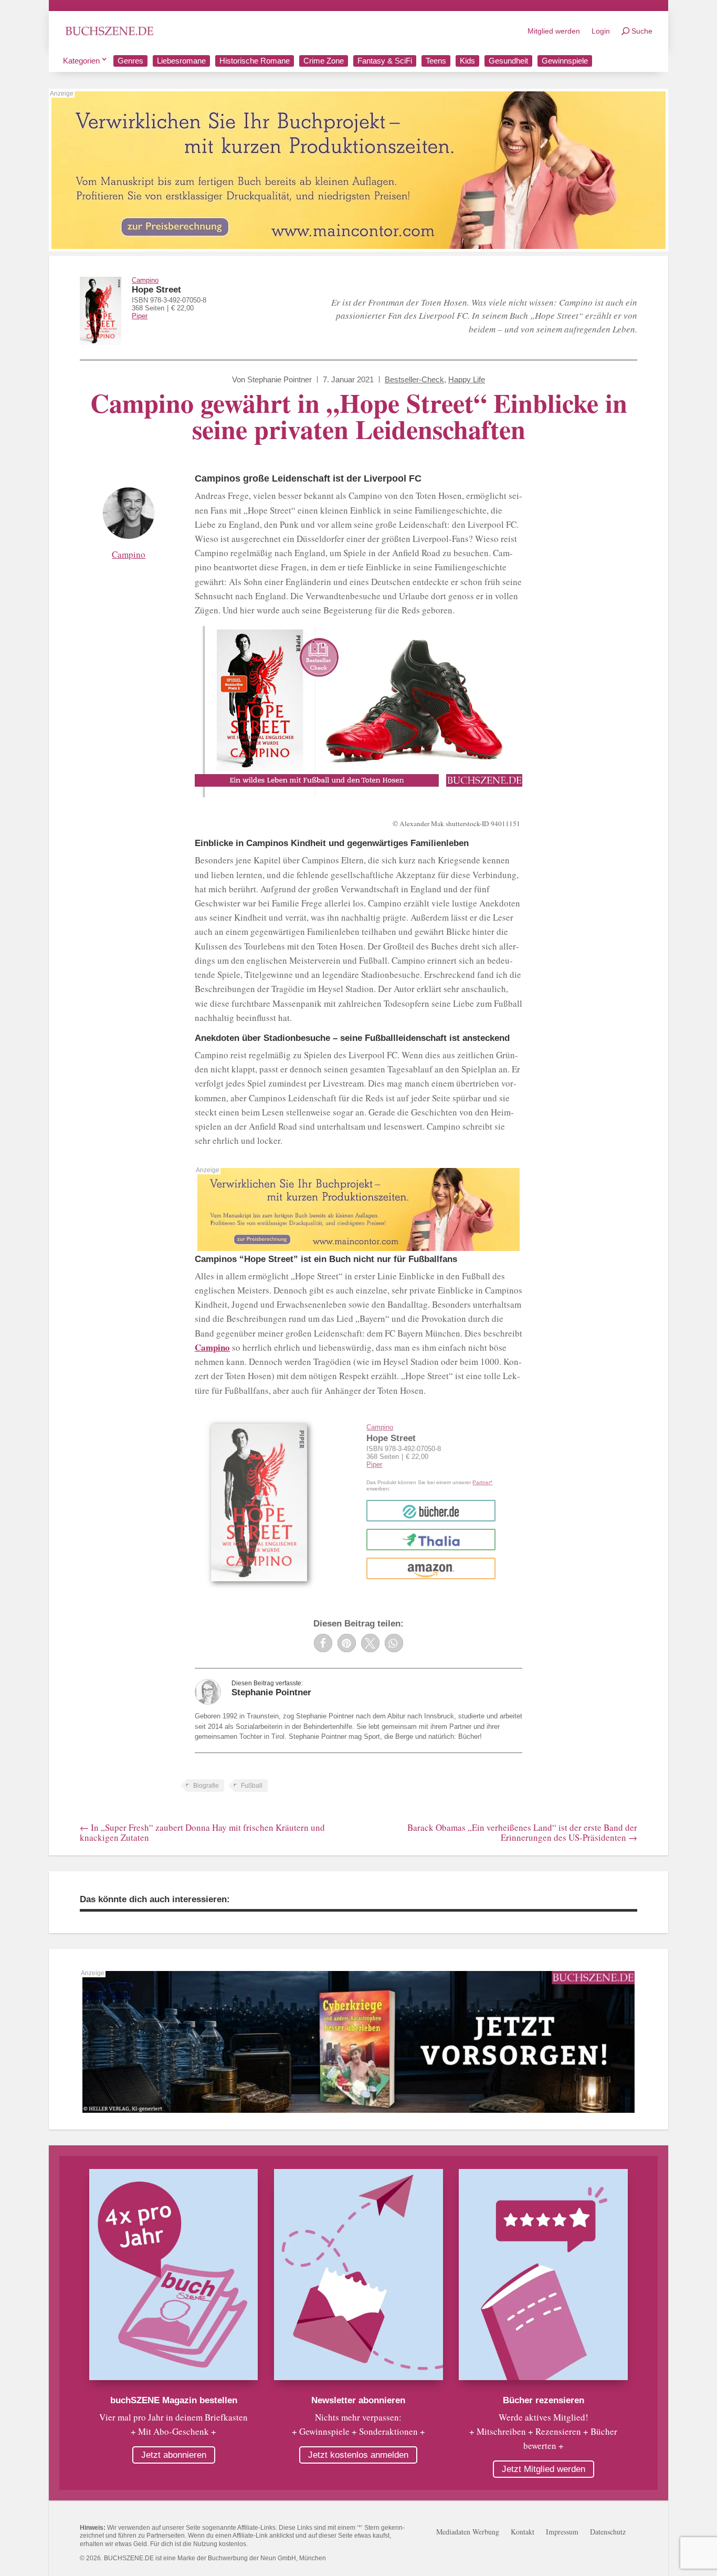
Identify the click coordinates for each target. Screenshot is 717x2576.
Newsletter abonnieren (358, 2400)
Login (601, 31)
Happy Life (467, 379)
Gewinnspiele (565, 61)
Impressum (562, 2532)
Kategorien (81, 61)
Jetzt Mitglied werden (544, 2469)
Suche (642, 31)
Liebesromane (181, 61)
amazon (431, 1568)
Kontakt (523, 2532)
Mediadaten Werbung (468, 2532)
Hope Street (156, 290)
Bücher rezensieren (544, 2400)
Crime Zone (324, 61)
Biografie (206, 1786)
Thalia (431, 1540)
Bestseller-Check (414, 379)
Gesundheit (508, 61)
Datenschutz (608, 2532)
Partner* (482, 1482)
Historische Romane (255, 61)
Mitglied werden (554, 31)
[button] (323, 1643)
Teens (436, 61)
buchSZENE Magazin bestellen (174, 2400)
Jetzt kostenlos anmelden (358, 2455)
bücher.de (431, 1511)
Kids (467, 61)
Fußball (252, 1786)
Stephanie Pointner (280, 379)
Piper (140, 316)
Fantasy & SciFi (385, 61)
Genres (130, 61)
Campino (145, 280)
